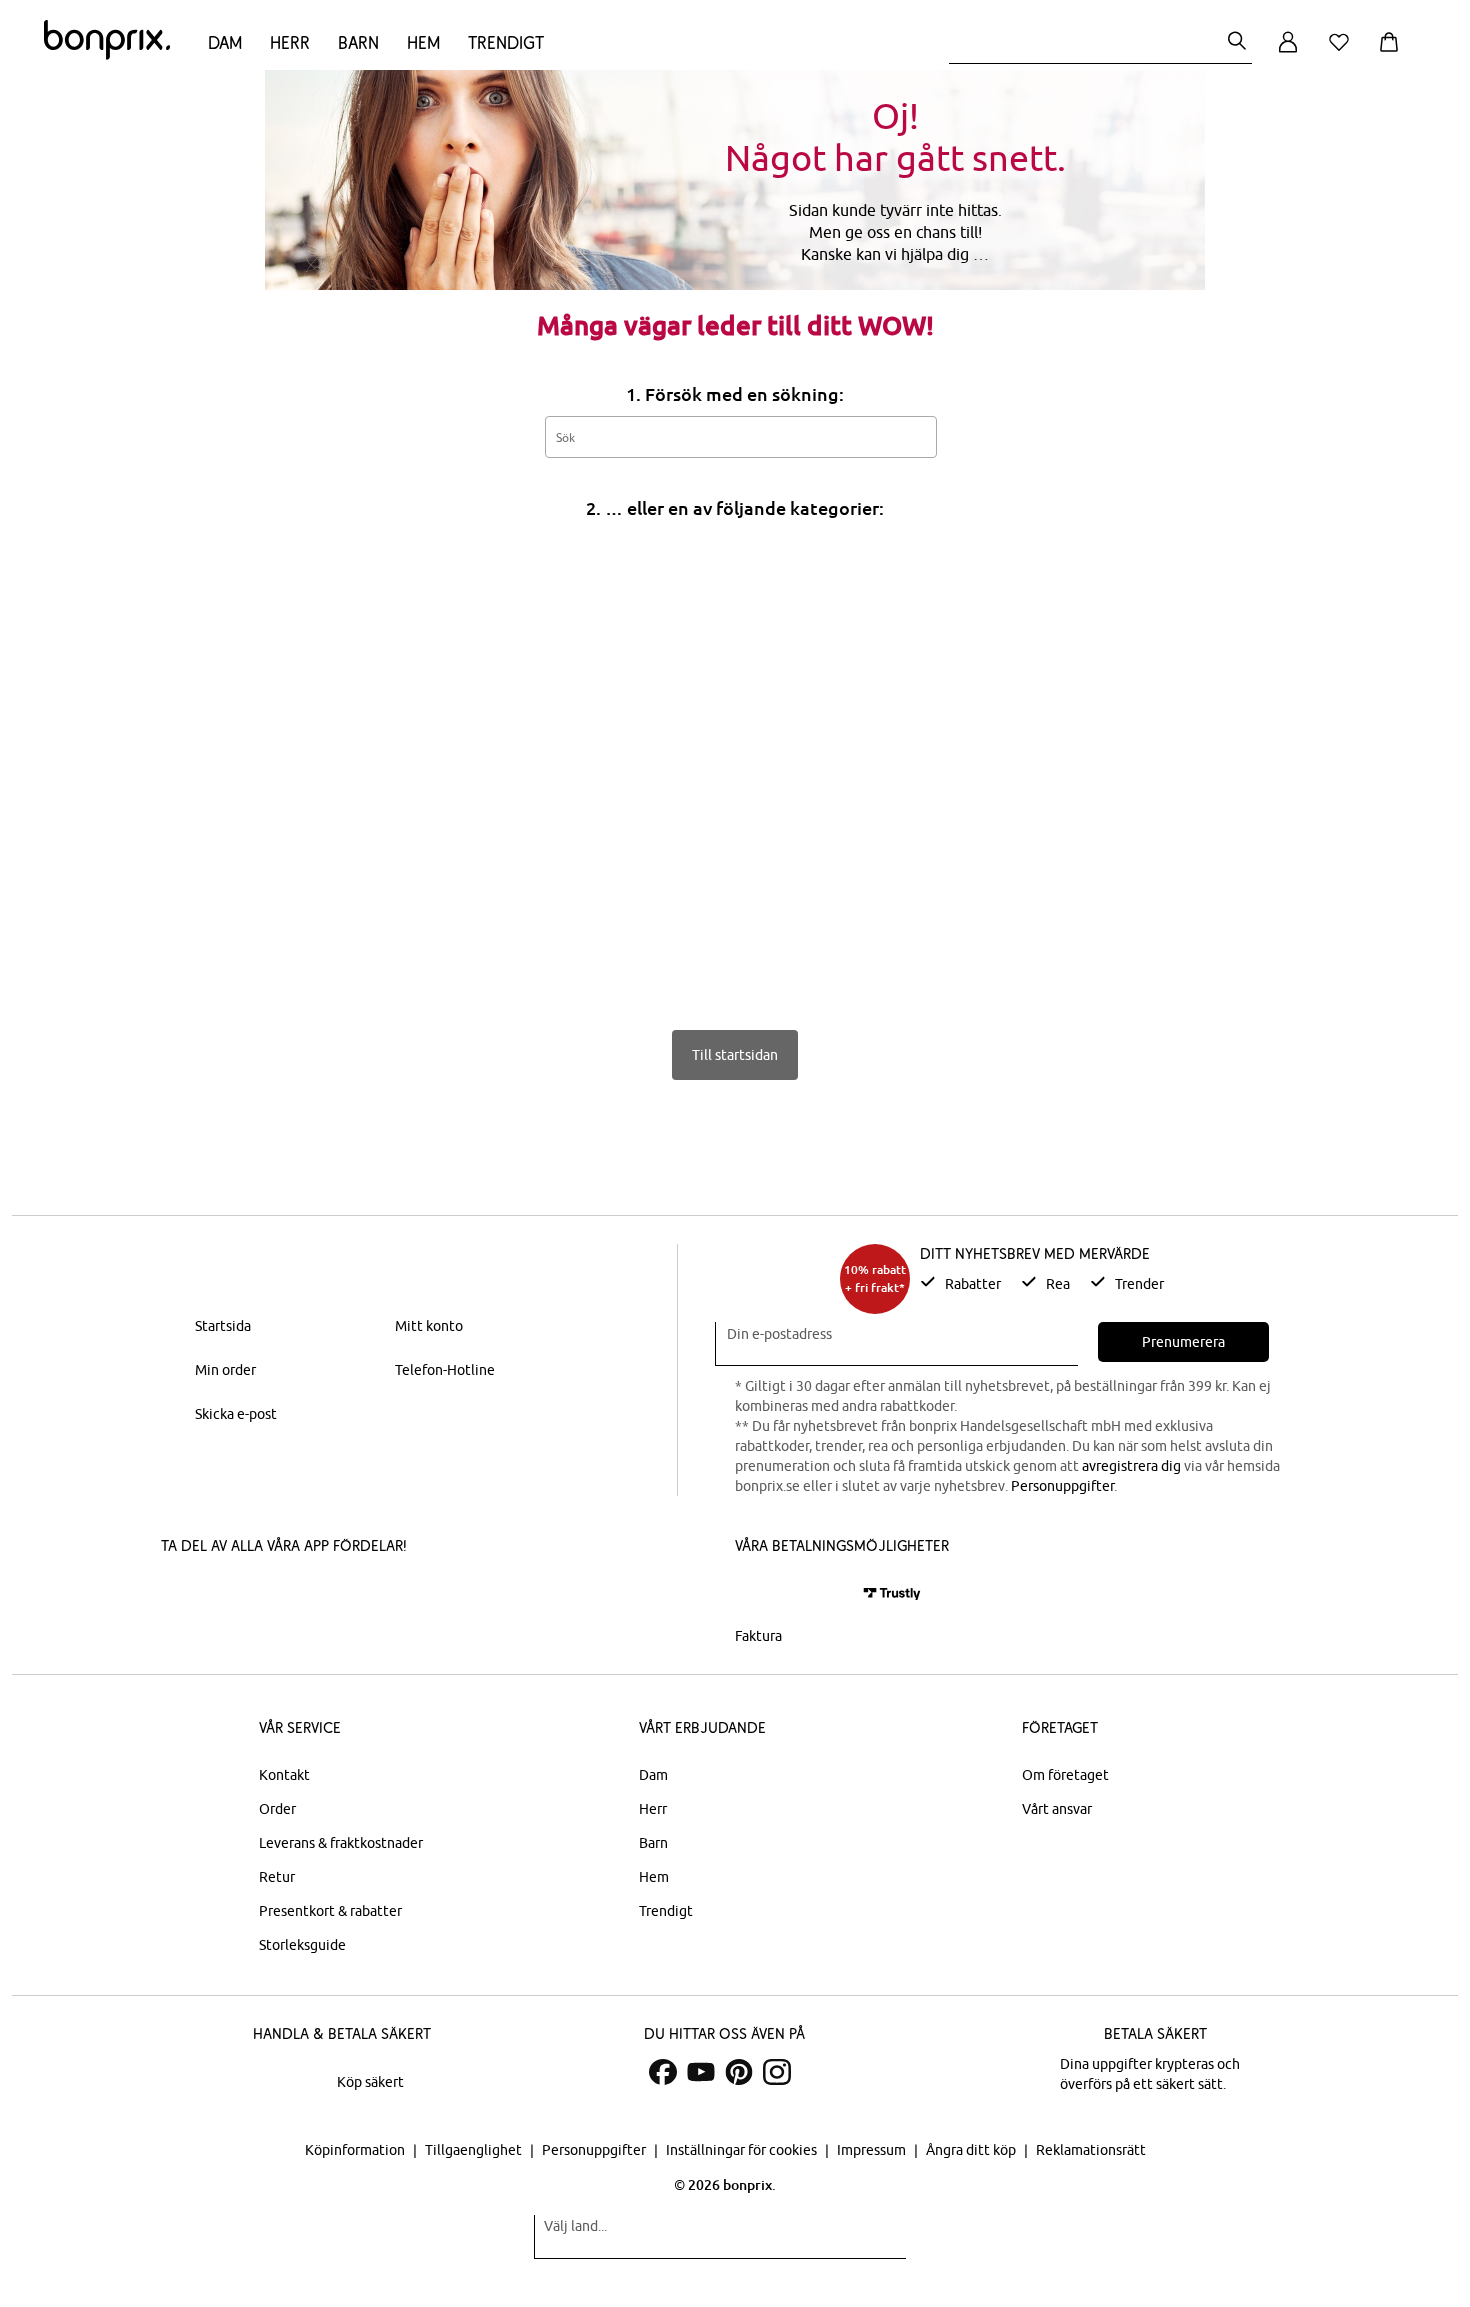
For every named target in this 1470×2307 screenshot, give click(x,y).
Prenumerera (1183, 1342)
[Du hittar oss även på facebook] (663, 2072)
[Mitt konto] (1288, 53)
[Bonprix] (107, 55)
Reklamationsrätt (1091, 2150)
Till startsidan (735, 1055)
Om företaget (1065, 1775)
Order (277, 1809)
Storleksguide (302, 1945)
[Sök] (1237, 42)
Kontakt (284, 1775)
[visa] (820, 1593)
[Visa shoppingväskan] (1393, 53)
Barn (358, 42)
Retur (277, 1877)
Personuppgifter (1062, 1486)
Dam (225, 42)
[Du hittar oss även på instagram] (777, 2072)
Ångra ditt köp (972, 2150)
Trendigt (506, 42)
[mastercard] (762, 1593)
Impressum (873, 2150)
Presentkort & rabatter (330, 1911)
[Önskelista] (1343, 53)
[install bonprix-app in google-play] (372, 1596)
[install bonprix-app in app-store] (229, 1596)
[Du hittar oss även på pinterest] (739, 2072)
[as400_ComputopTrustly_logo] (892, 1593)
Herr (290, 42)
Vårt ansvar (1057, 1809)
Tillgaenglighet (475, 2150)
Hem (423, 42)
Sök (911, 436)
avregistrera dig (1131, 1466)
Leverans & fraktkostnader (341, 1843)
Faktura (758, 1636)
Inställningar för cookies (743, 2150)
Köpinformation (356, 2150)
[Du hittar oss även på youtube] (701, 2072)
